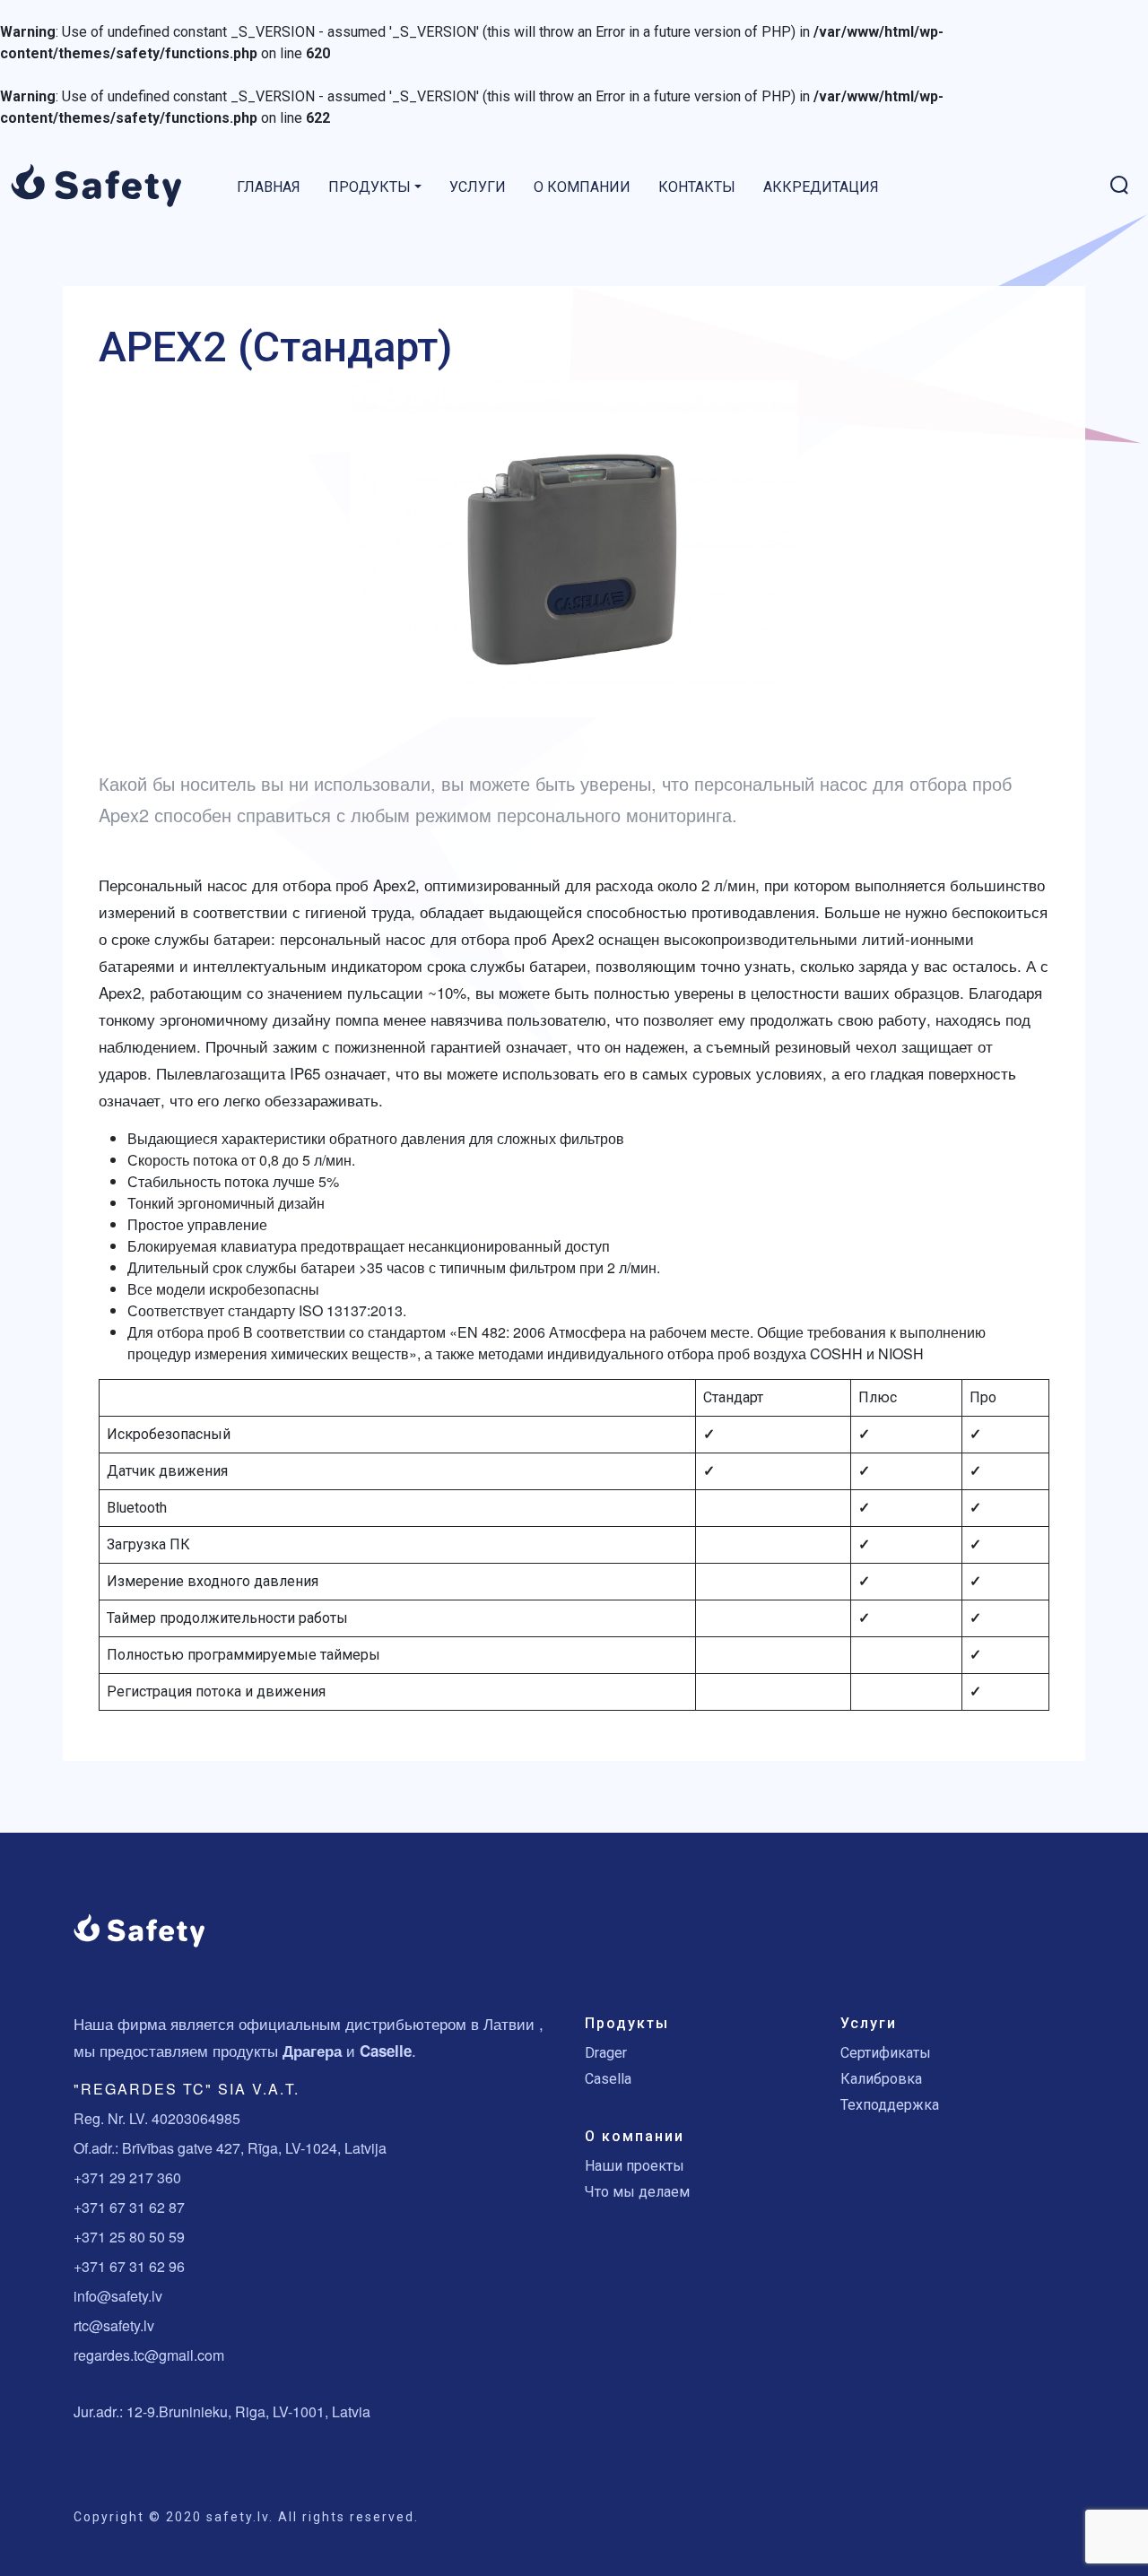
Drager (606, 2053)
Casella (608, 2079)
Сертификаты (886, 2053)
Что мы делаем (637, 2192)
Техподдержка (890, 2105)
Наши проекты (635, 2166)
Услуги (478, 187)
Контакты (697, 187)
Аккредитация (821, 187)
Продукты (370, 187)
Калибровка (881, 2079)
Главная (269, 187)
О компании (582, 187)
